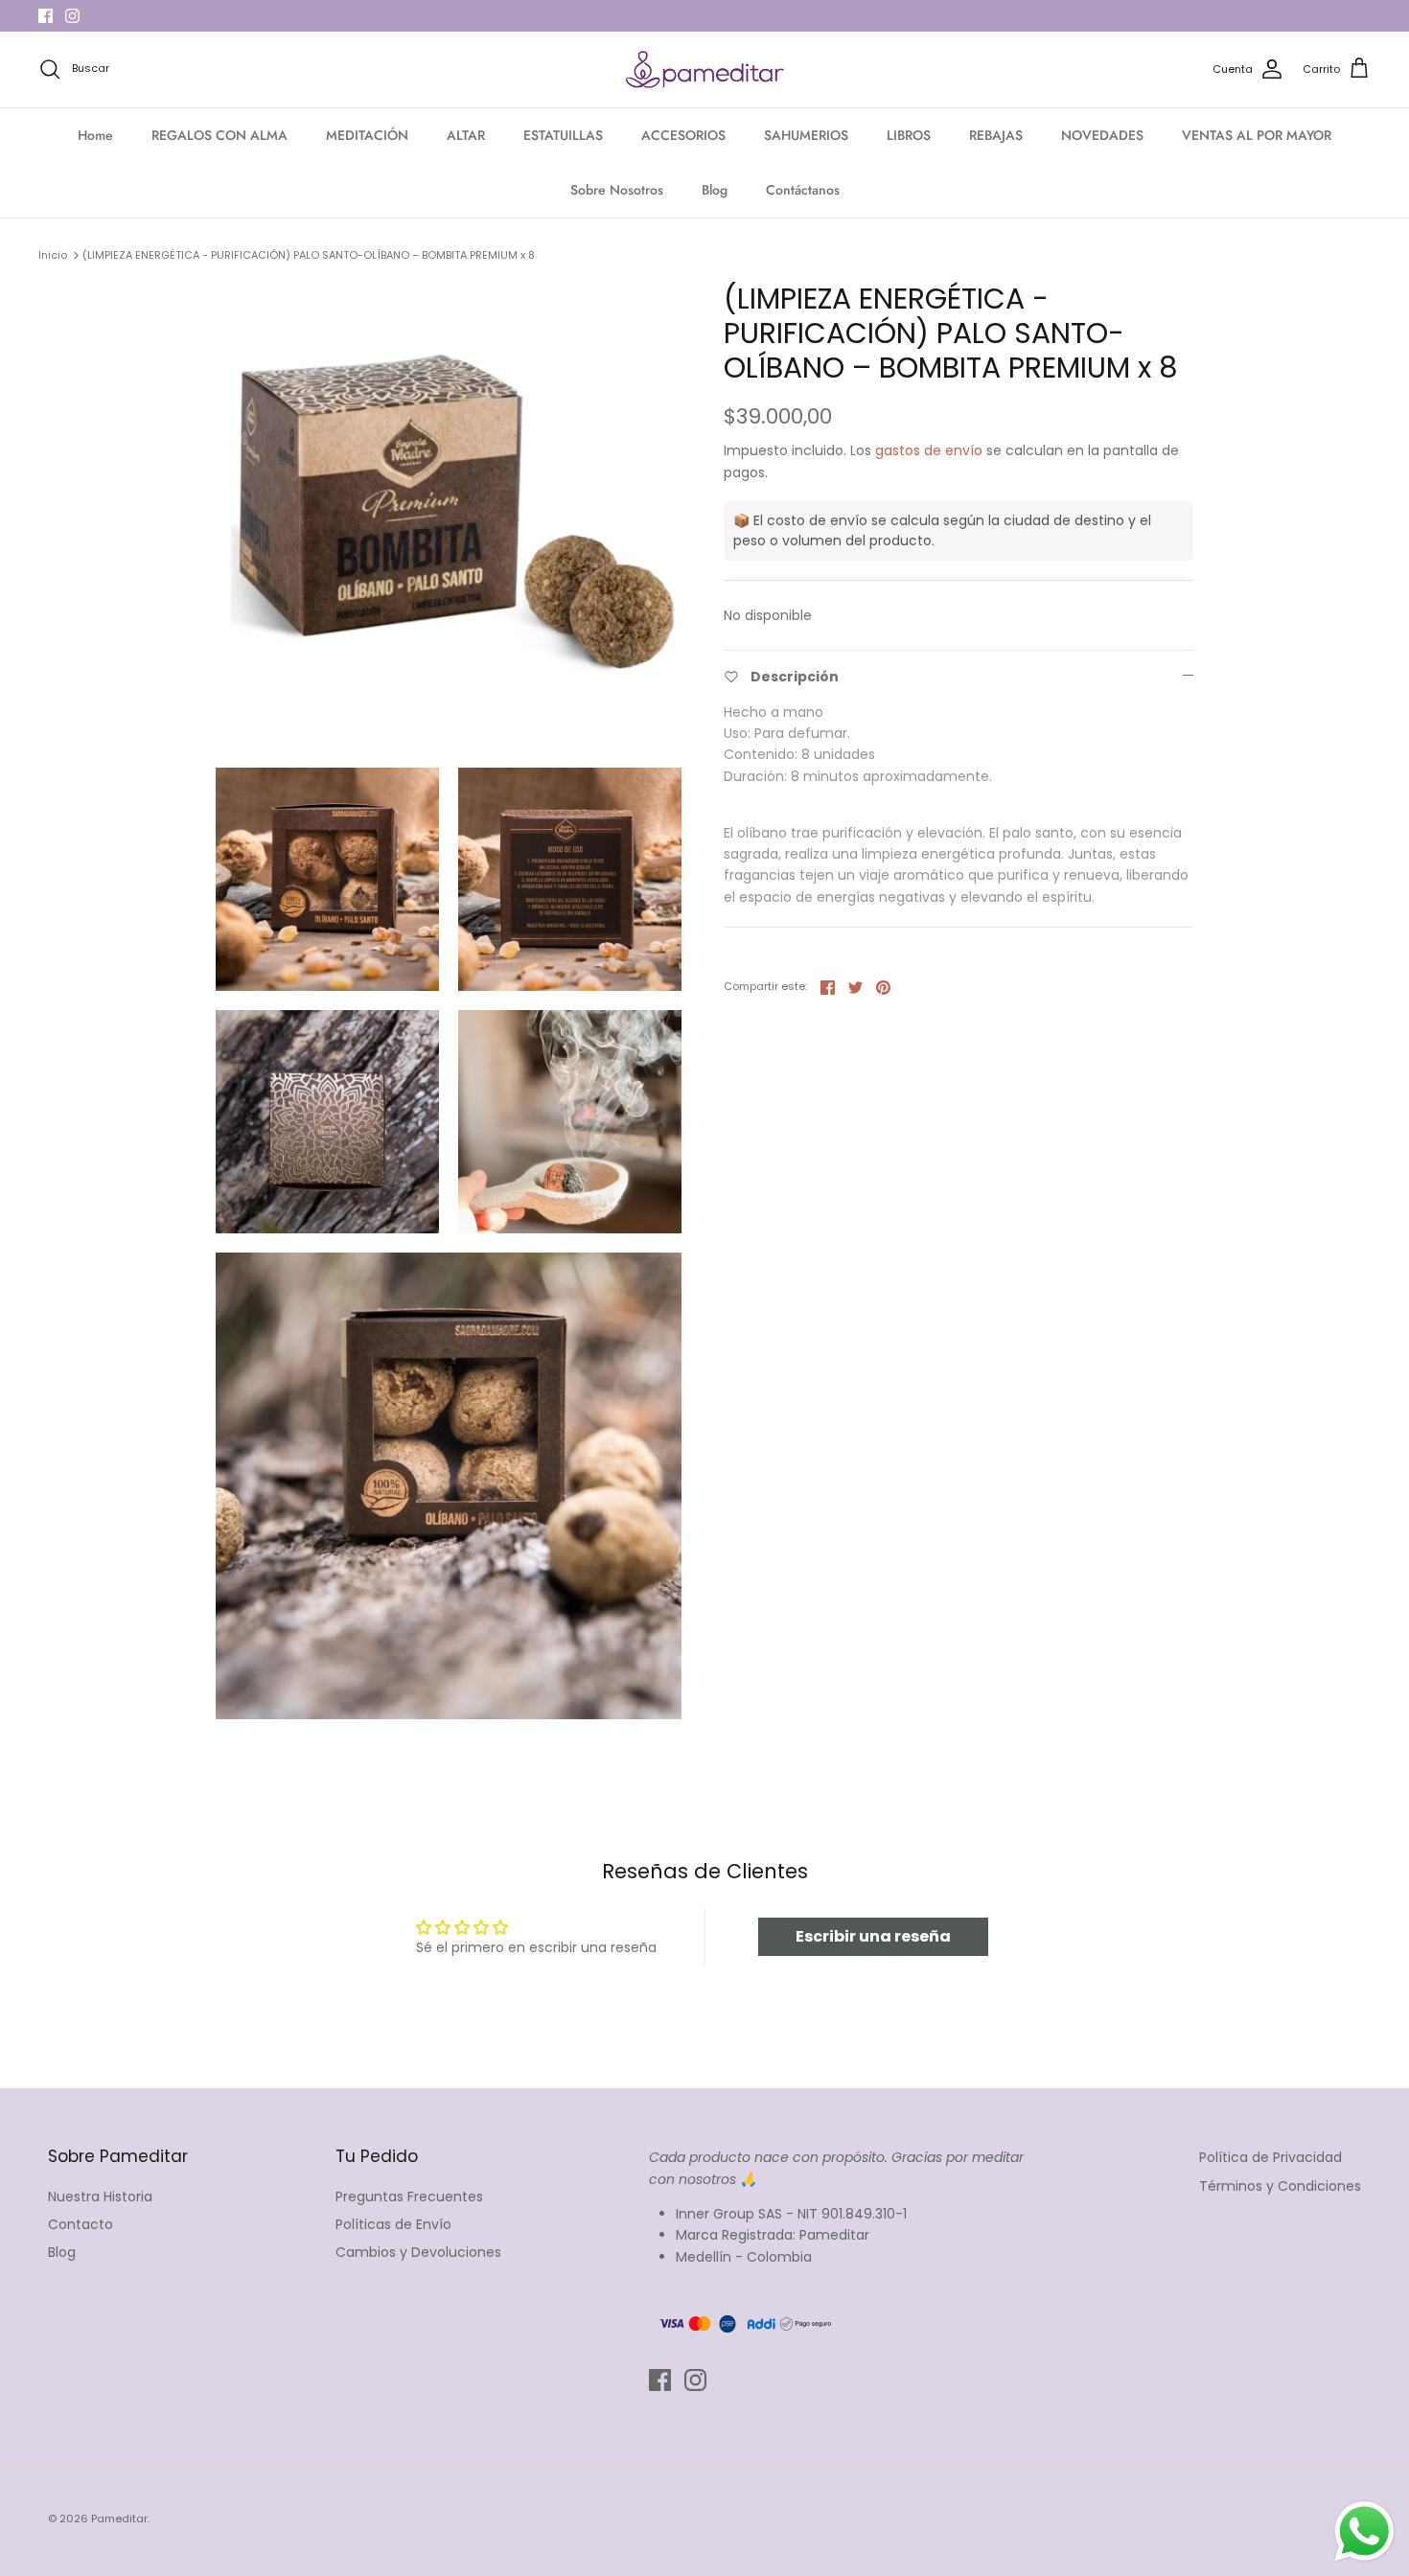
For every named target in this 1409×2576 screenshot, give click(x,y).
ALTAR (466, 135)
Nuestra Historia (100, 2196)
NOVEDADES (1102, 135)
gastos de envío (929, 450)
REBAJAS (996, 135)
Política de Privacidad (1270, 2157)
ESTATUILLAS (563, 135)
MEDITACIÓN (367, 135)
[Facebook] (46, 16)
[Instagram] (72, 16)
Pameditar (119, 2518)
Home (95, 135)
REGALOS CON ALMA (219, 135)
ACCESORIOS (683, 135)
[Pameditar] (705, 70)
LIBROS (909, 135)
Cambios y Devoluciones (418, 2252)
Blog (715, 190)
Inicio (53, 255)
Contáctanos (803, 190)
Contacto (81, 2224)
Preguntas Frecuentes (409, 2196)
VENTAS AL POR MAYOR (1257, 135)
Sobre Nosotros (617, 190)
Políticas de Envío (393, 2224)
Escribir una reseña (873, 1936)
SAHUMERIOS (806, 135)
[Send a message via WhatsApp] (1364, 2531)
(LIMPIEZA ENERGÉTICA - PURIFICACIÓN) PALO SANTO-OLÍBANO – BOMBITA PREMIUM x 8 (309, 255)
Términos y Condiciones (1280, 2186)
